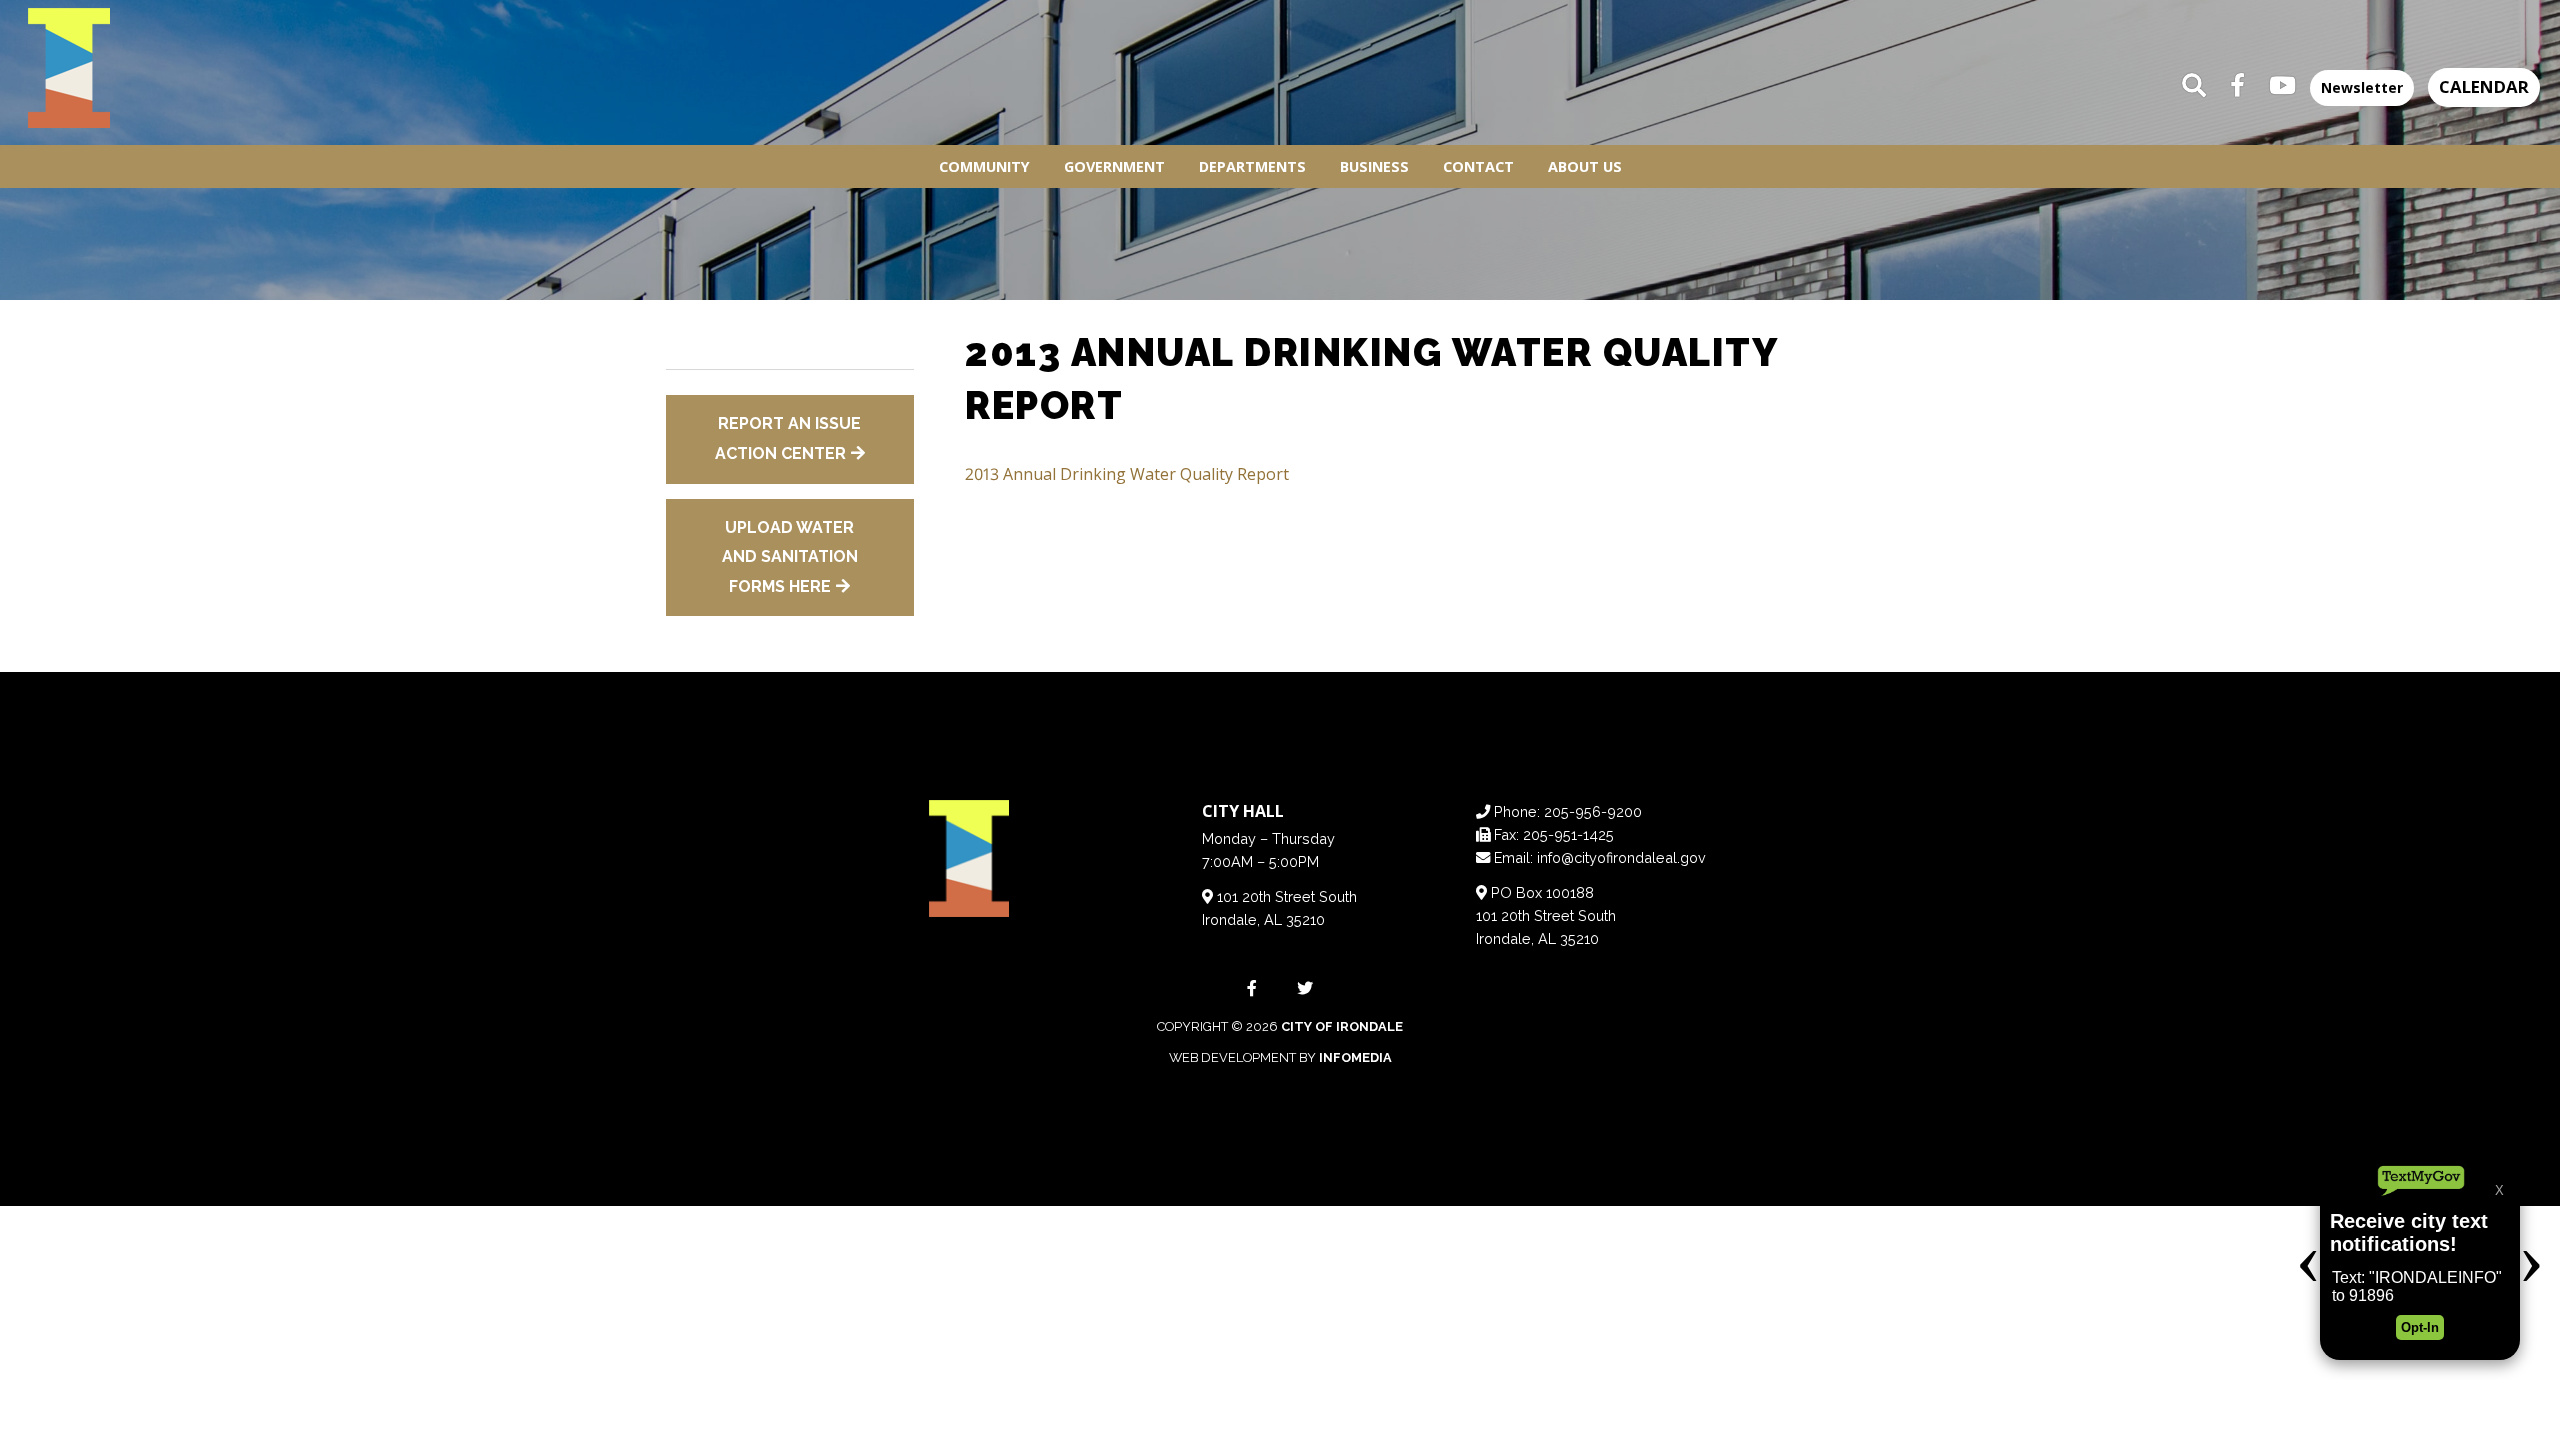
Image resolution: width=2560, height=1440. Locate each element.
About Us (1585, 166)
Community (984, 166)
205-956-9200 (1593, 811)
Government (1114, 166)
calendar (2484, 86)
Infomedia (1355, 1057)
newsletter (2362, 87)
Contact (1478, 166)
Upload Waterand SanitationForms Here (790, 557)
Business (1374, 166)
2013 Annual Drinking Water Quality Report (1127, 474)
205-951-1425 (1568, 834)
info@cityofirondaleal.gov (1621, 857)
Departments (1252, 166)
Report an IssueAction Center (788, 438)
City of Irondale (1342, 1026)
